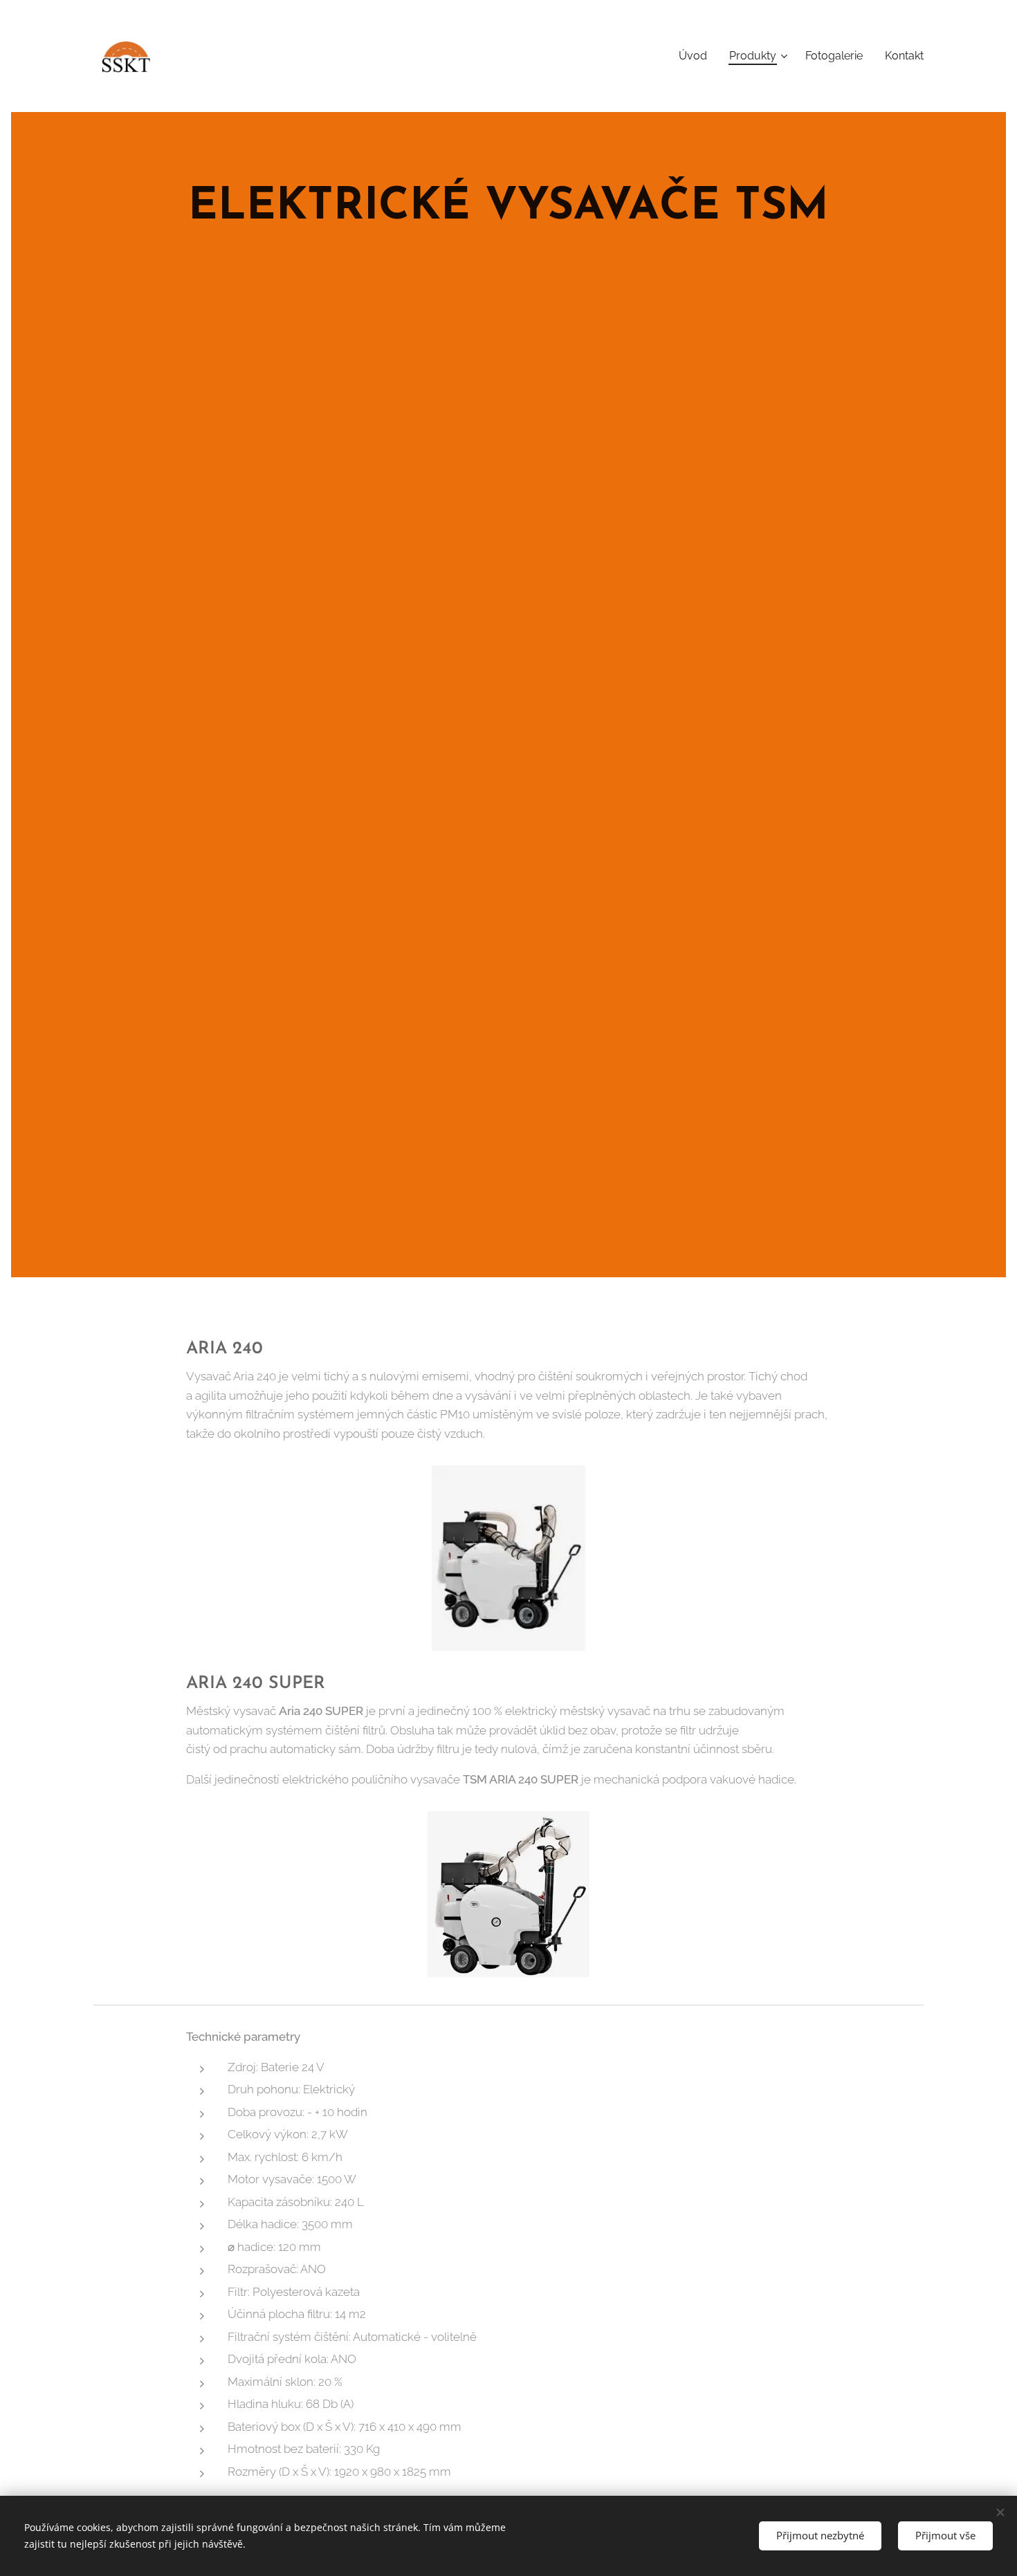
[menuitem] (697, 56)
